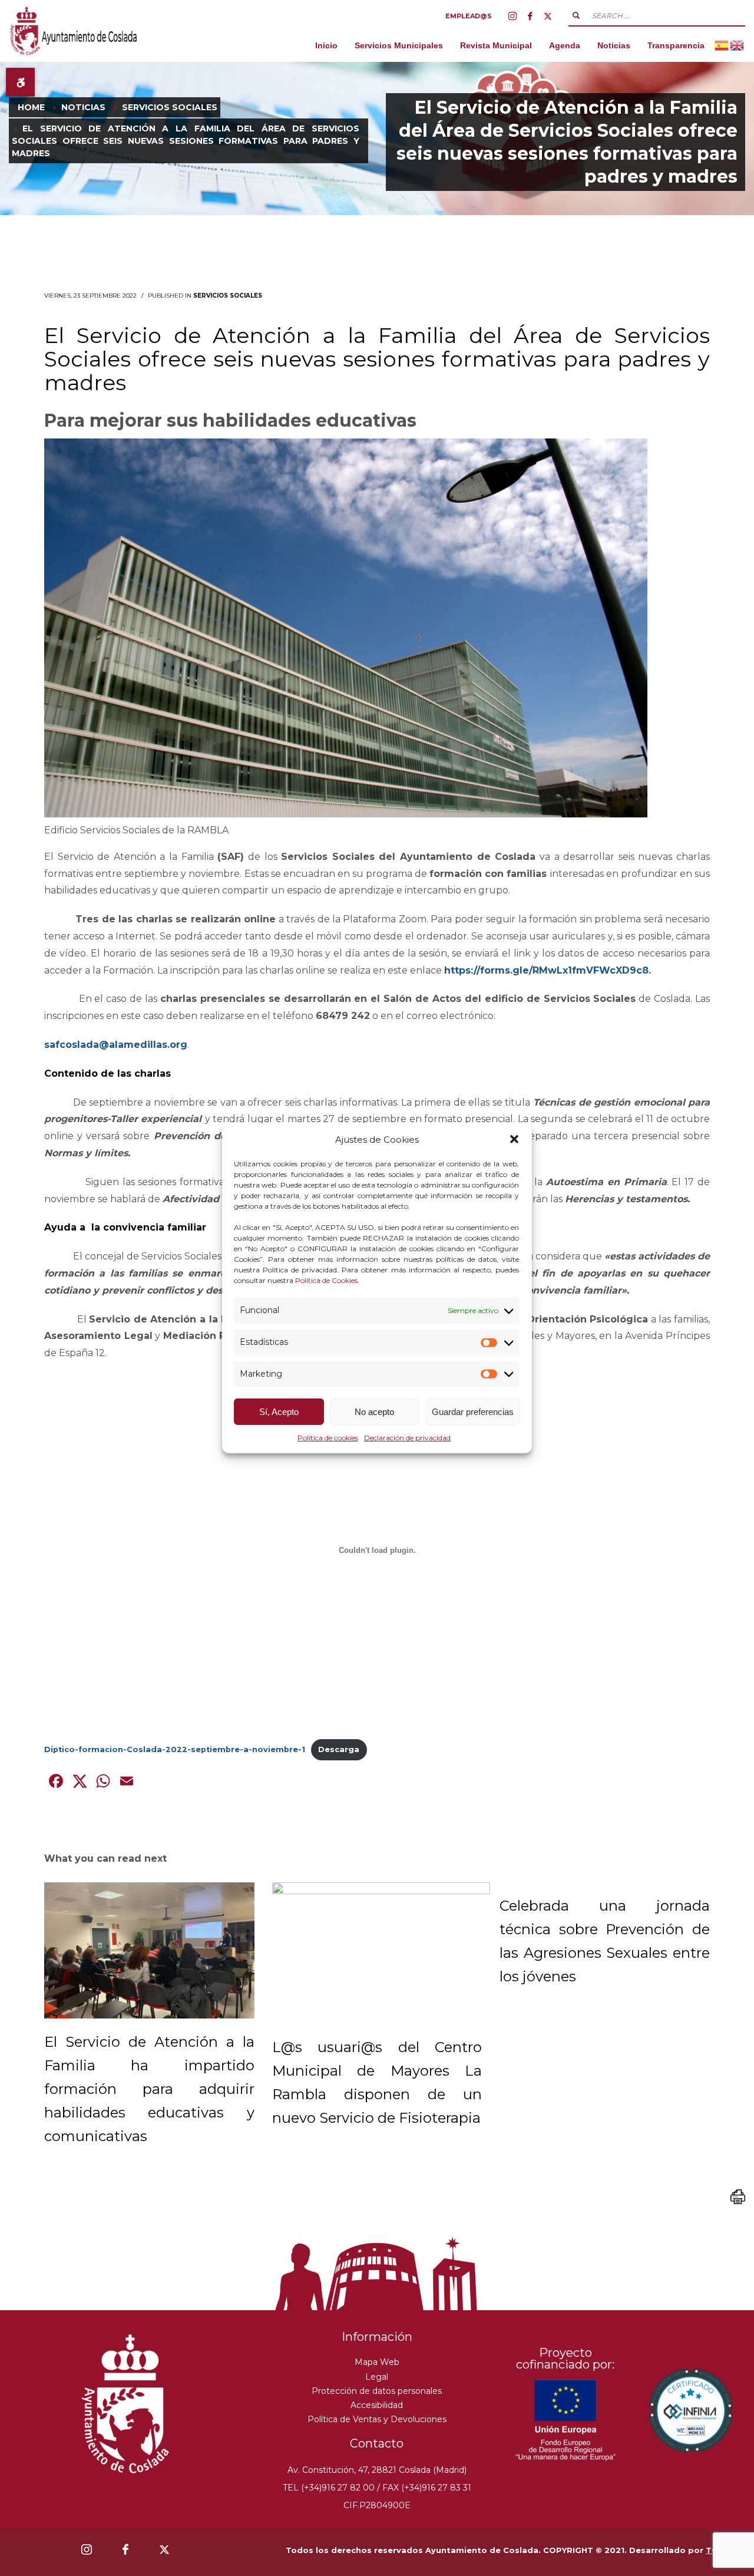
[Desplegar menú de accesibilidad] (20, 82)
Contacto (377, 2443)
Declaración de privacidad (407, 1438)
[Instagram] (512, 16)
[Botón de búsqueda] (576, 15)
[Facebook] (530, 16)
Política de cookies (328, 1438)
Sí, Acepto (279, 1412)
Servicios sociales (228, 296)
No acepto (374, 1412)
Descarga (339, 1749)
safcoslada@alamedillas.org (116, 1045)
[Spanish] (722, 45)
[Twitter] (548, 16)
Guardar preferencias (473, 1412)
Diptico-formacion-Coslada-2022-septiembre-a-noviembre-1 (175, 1749)
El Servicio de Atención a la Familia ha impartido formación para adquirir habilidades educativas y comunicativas (149, 2089)
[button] (514, 1139)
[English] (738, 45)
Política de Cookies (326, 1280)
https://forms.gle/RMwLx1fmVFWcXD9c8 (546, 970)
